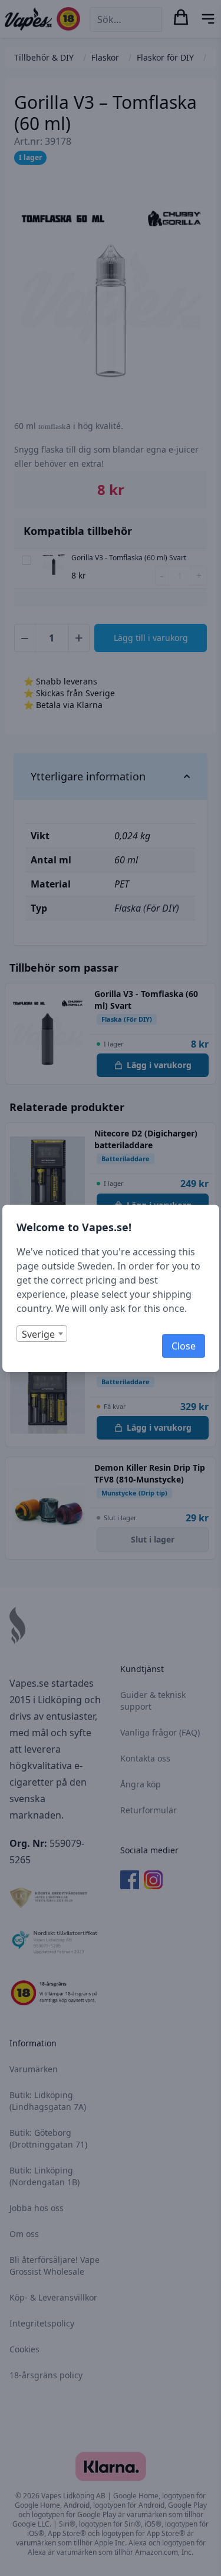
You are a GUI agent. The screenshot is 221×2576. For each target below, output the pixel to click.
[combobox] (42, 1334)
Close (184, 1346)
